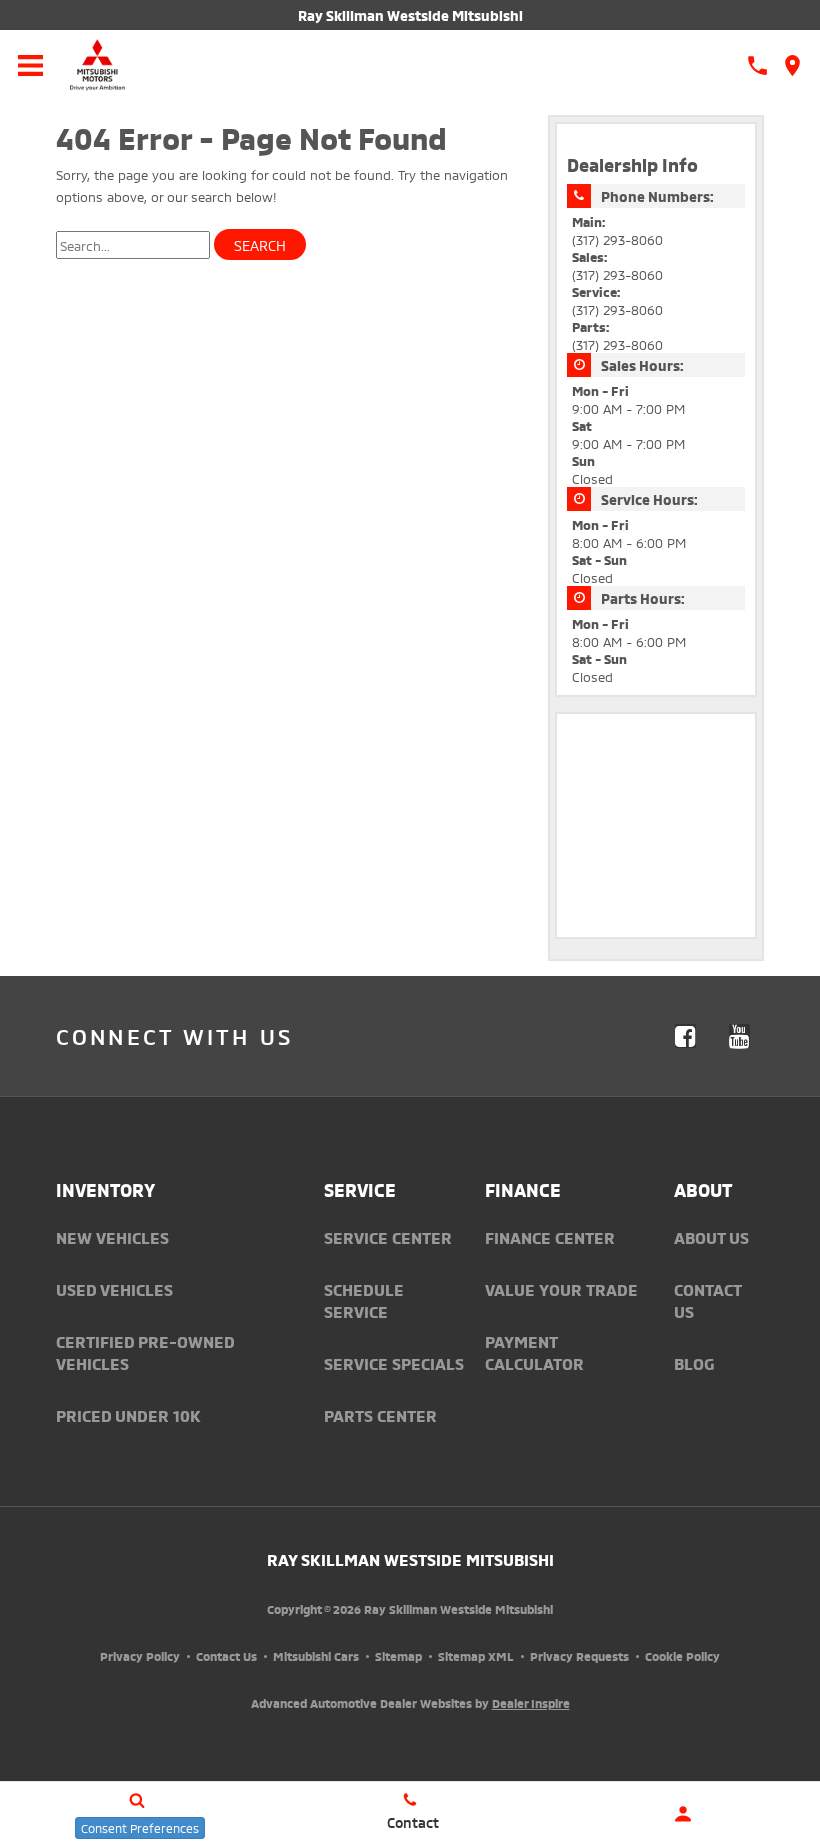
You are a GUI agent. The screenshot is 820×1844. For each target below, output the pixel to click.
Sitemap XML (476, 1655)
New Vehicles (112, 1237)
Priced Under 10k (128, 1415)
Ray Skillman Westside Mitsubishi (410, 14)
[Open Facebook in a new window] (685, 1036)
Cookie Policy (682, 1655)
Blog (694, 1363)
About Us (711, 1237)
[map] (792, 65)
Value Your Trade (561, 1289)
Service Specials (394, 1363)
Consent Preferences (140, 1827)
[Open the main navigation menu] (30, 65)
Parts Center (380, 1415)
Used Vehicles (114, 1289)
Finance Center (550, 1237)
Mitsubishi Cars (316, 1655)
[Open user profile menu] (683, 1814)
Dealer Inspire (531, 1702)
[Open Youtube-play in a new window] (739, 1036)
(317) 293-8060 (617, 239)
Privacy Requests (579, 1655)
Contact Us (226, 1655)
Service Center (388, 1237)
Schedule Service (364, 1300)
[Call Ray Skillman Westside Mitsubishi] (757, 65)
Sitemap (398, 1655)
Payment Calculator (534, 1352)
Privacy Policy (140, 1655)
